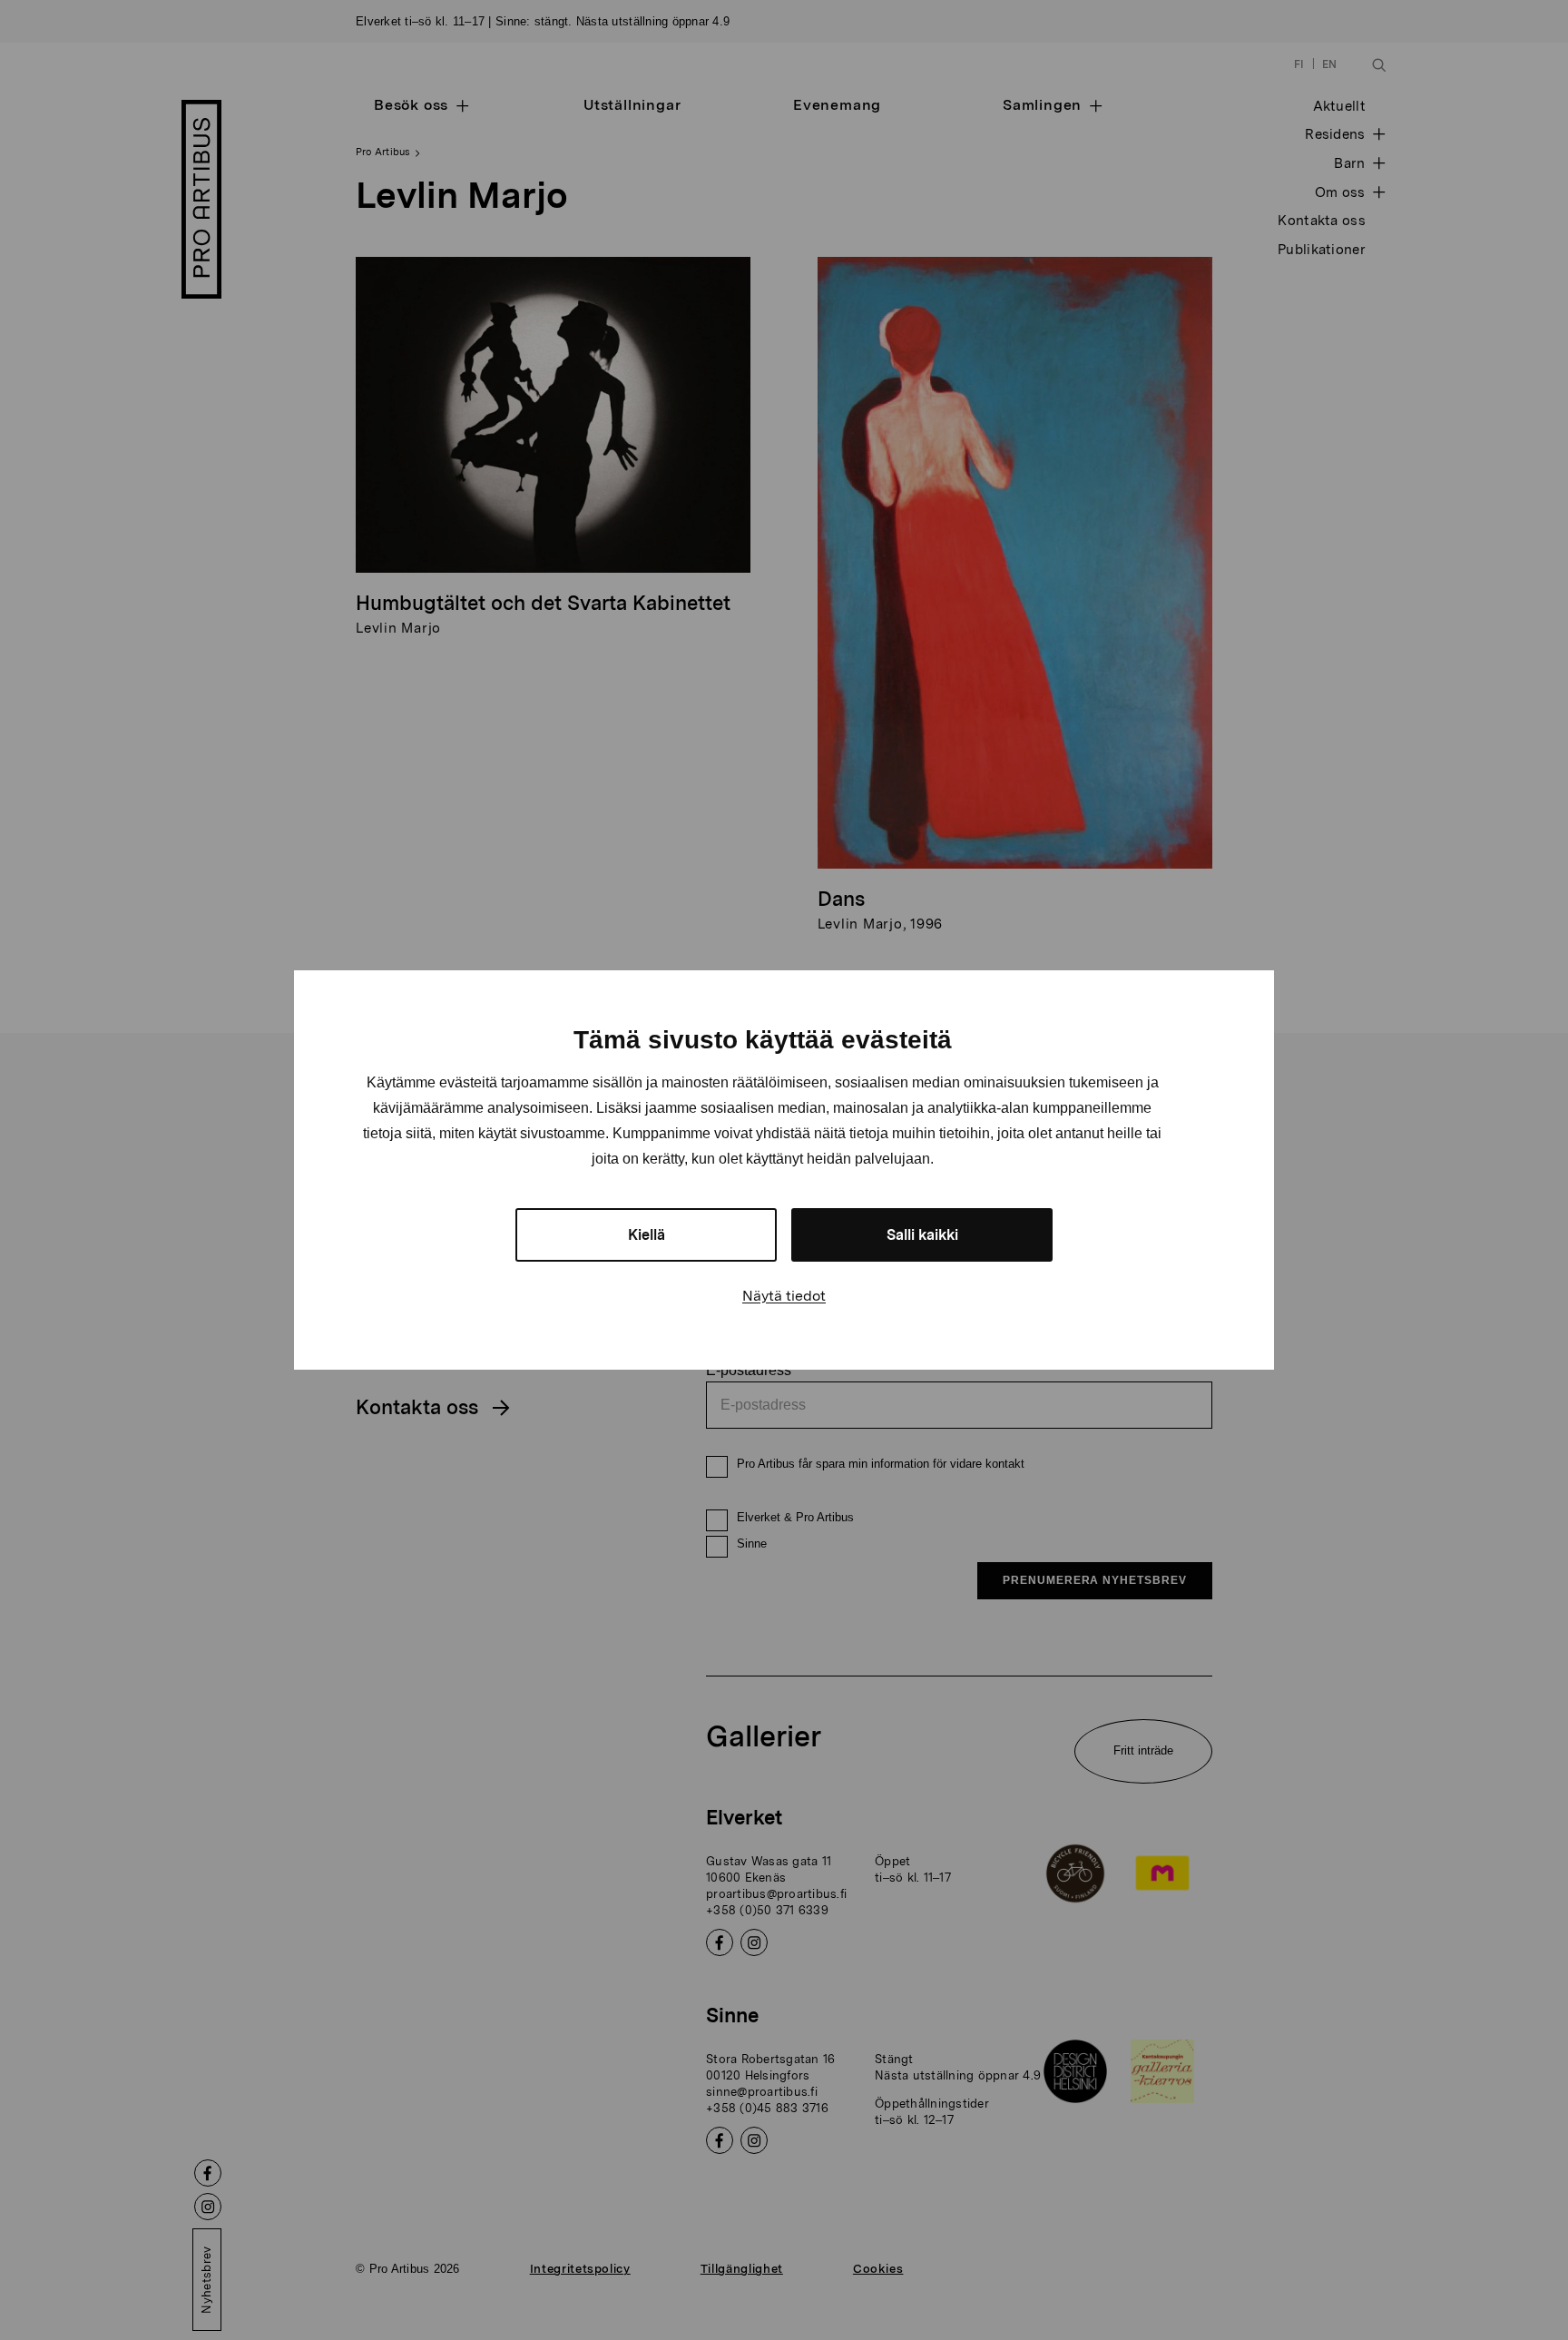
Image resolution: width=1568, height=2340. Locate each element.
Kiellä (647, 1235)
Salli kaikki (922, 1235)
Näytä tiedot (784, 1296)
